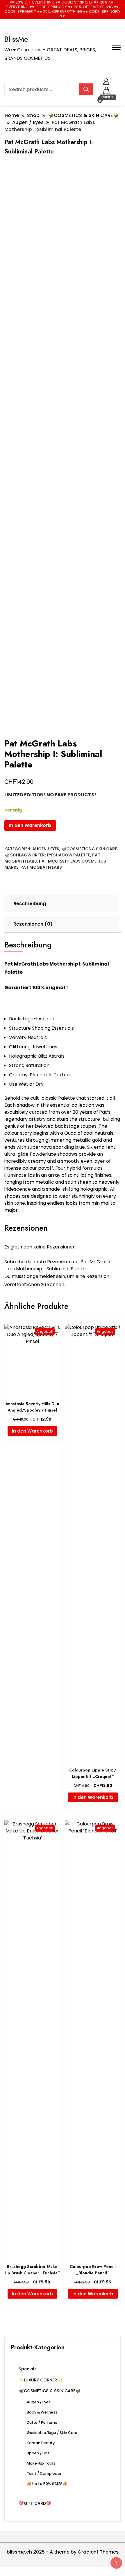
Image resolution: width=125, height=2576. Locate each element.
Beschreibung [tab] (30, 904)
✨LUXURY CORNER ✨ (41, 2380)
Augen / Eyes (46, 849)
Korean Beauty (41, 2443)
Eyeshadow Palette (68, 855)
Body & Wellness (42, 2412)
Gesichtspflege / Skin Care (52, 2433)
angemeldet (41, 1276)
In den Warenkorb (30, 825)
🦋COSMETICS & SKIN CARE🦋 (50, 2391)
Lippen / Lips (38, 2453)
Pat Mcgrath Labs (41, 867)
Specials (28, 2369)
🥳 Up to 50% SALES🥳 (47, 2484)
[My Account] (106, 81)
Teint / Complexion (45, 2473)
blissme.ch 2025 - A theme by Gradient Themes (63, 2552)
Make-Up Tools (41, 2463)
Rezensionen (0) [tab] (33, 924)
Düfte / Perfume (42, 2422)
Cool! (103, 9)
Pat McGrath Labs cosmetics (73, 861)
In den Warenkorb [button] (32, 1431)
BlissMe (16, 39)
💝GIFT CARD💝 (35, 2503)
